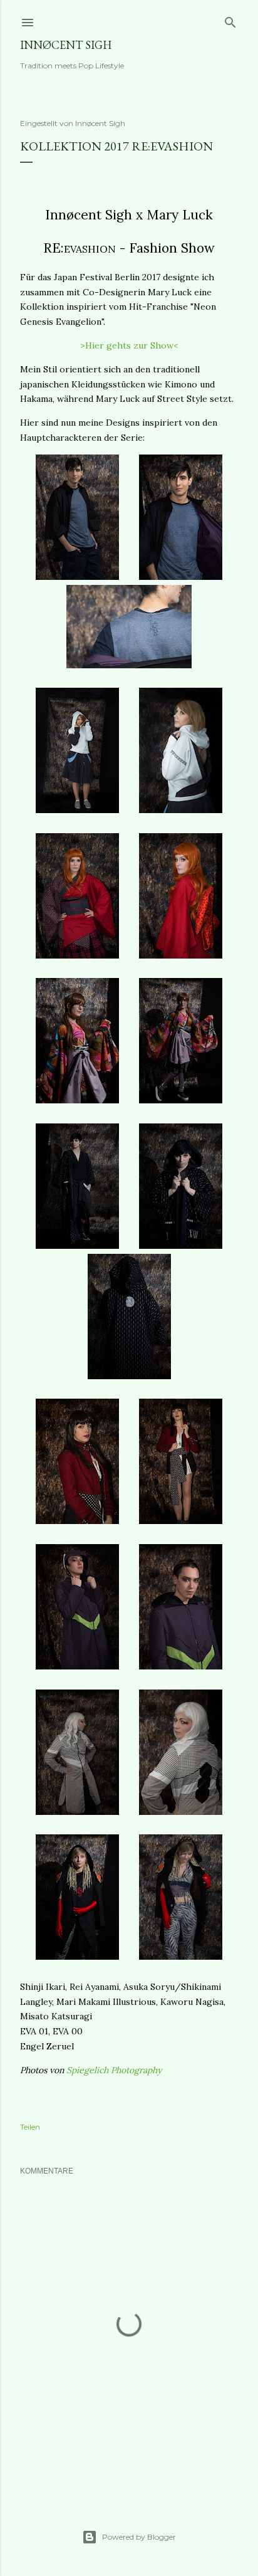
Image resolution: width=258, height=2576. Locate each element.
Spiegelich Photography (114, 2070)
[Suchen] (230, 20)
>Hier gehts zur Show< (129, 345)
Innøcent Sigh (66, 45)
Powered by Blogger (139, 2537)
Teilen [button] (30, 2127)
